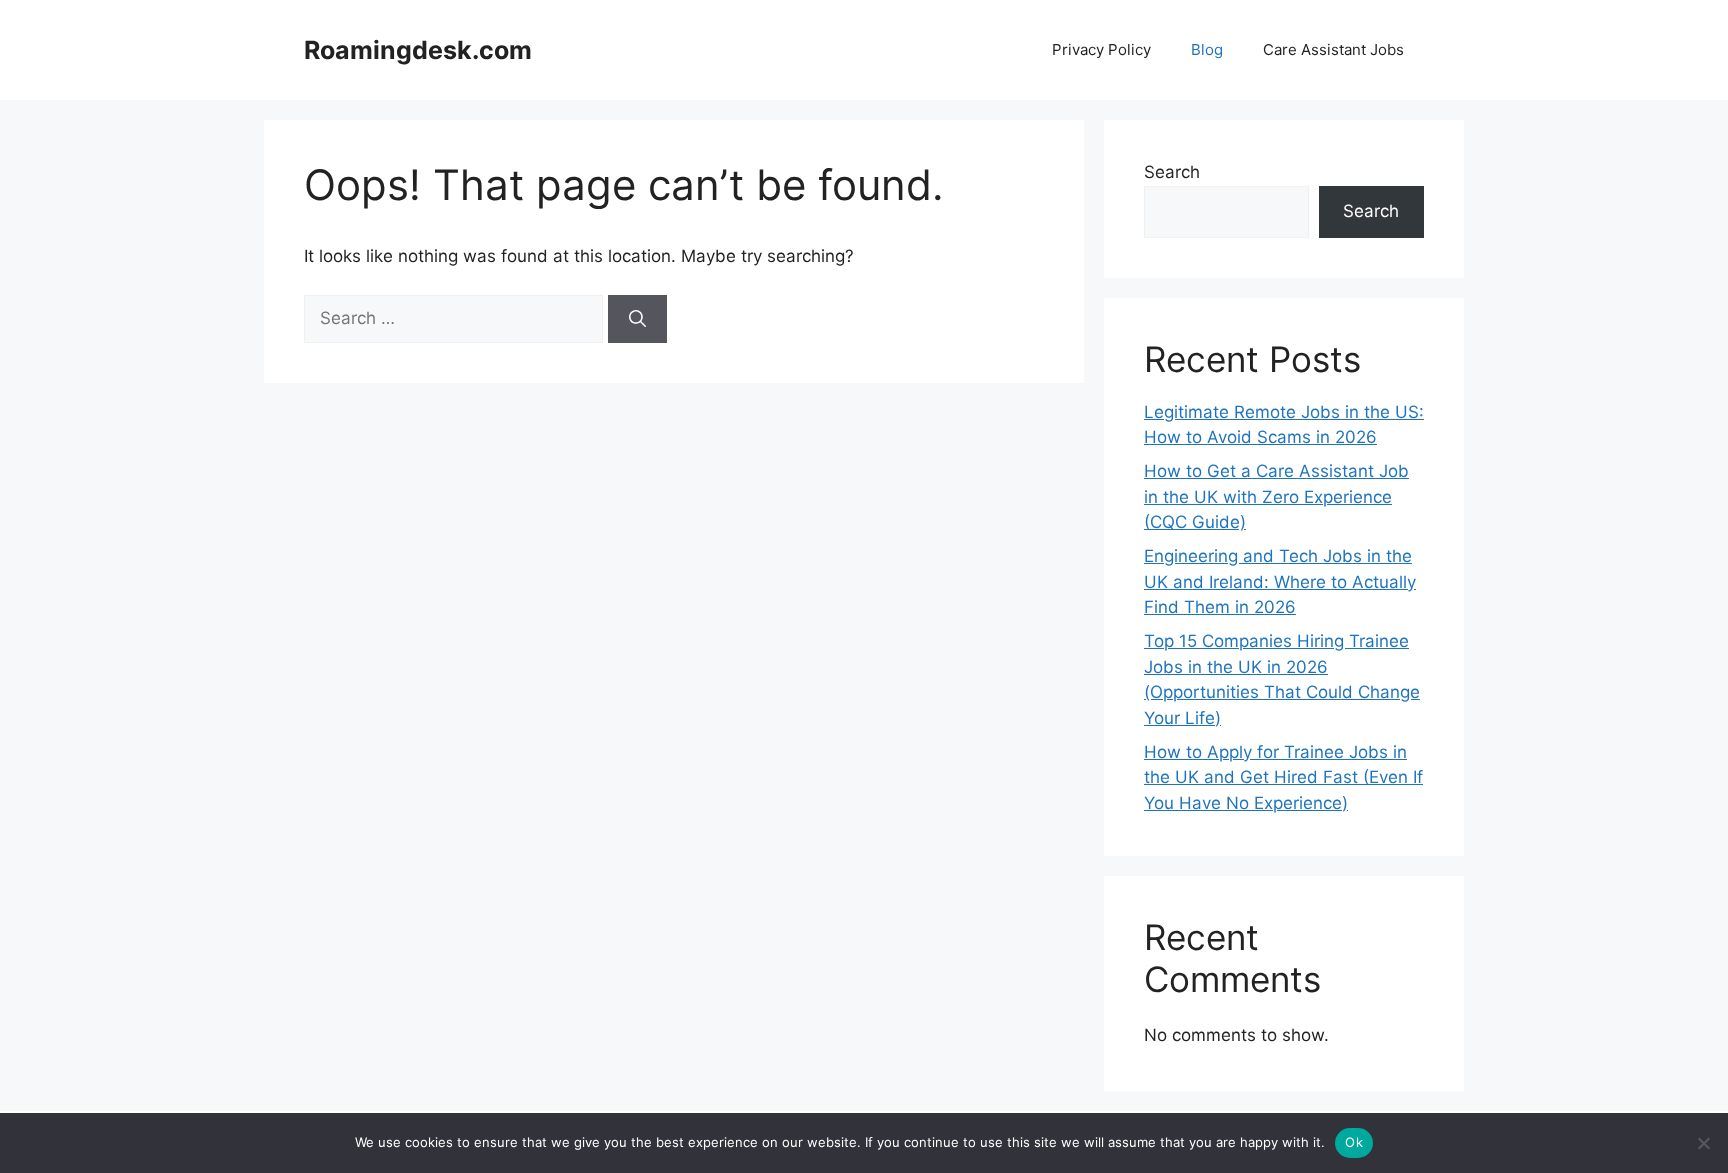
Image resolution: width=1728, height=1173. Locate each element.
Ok (1354, 1142)
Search (1172, 172)
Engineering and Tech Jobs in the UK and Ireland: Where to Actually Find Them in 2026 (1280, 581)
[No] (1703, 1143)
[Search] (637, 319)
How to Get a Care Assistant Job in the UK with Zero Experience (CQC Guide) (1276, 496)
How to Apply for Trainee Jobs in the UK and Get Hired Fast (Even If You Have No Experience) (1283, 777)
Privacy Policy (1101, 49)
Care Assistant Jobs (1333, 49)
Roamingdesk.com (418, 50)
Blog (1207, 49)
